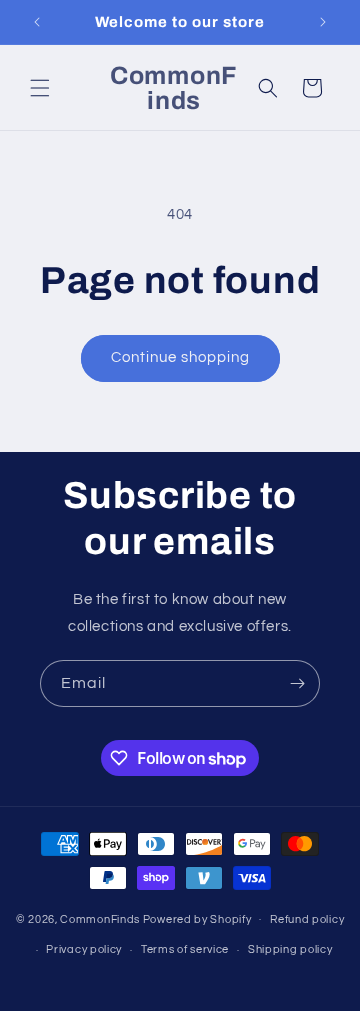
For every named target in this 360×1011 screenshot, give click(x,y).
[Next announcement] (323, 22)
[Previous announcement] (37, 22)
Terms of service (185, 949)
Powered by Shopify (197, 918)
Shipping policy (290, 949)
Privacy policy (84, 949)
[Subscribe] (297, 683)
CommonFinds (100, 918)
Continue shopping (180, 357)
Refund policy (307, 919)
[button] (40, 88)
